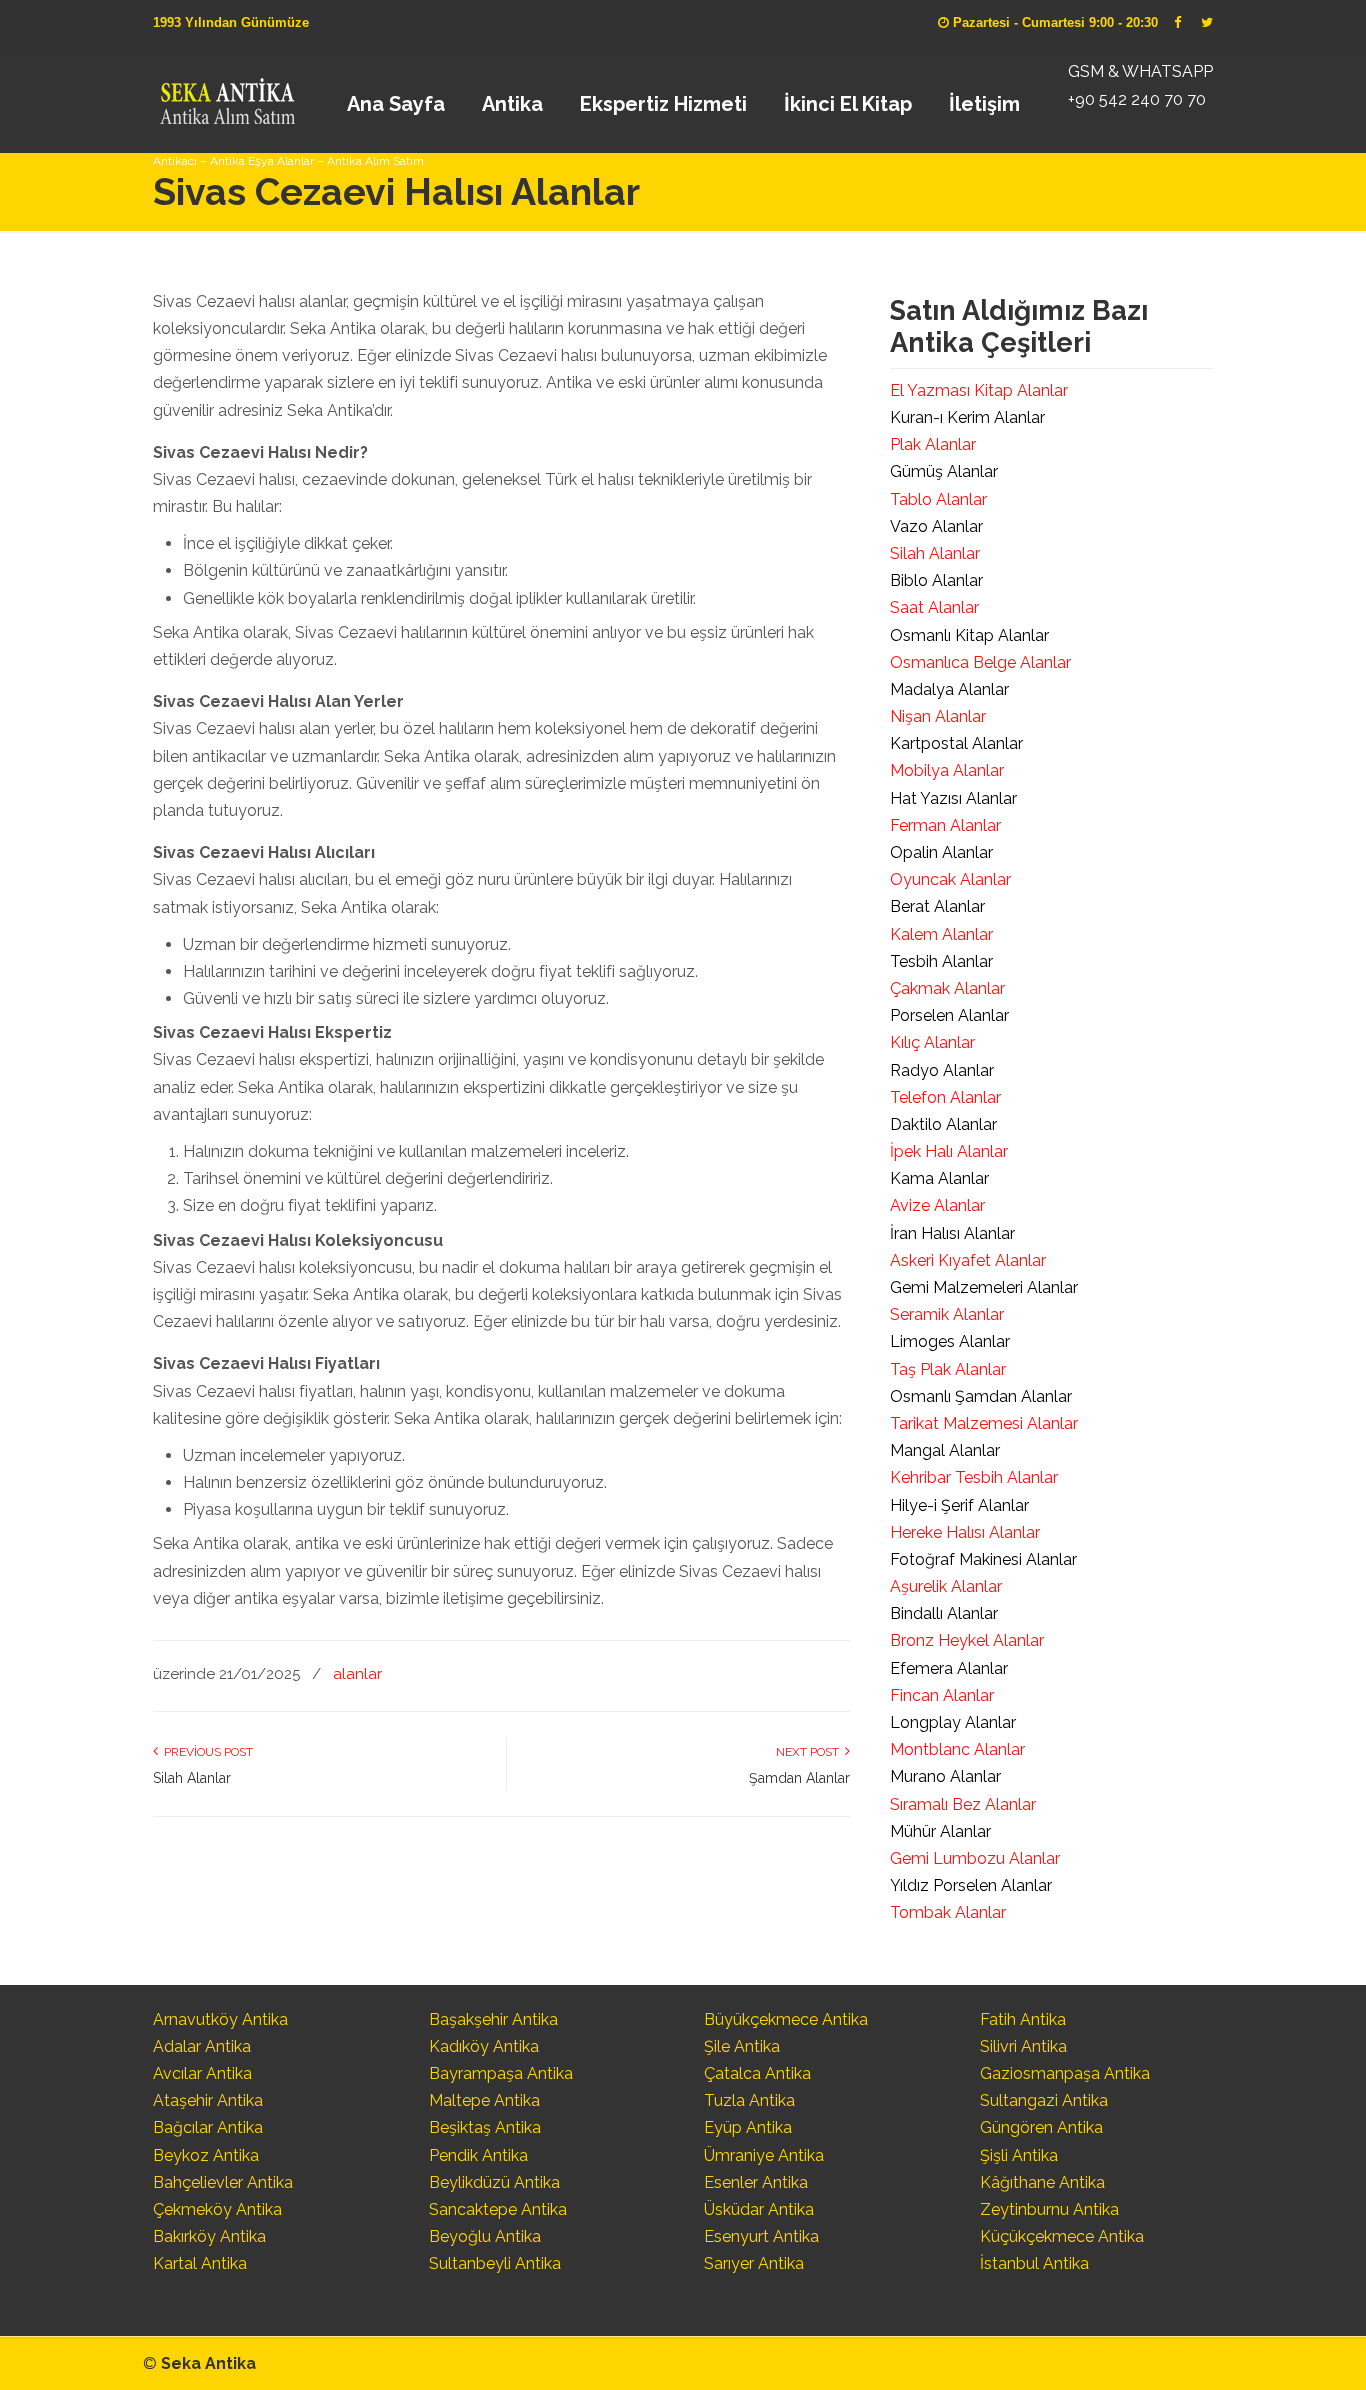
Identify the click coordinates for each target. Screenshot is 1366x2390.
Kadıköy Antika (484, 2046)
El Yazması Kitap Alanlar (979, 390)
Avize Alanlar (937, 1205)
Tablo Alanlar (938, 499)
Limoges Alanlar (950, 1341)
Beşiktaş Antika (485, 2127)
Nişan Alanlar (938, 716)
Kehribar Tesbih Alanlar (974, 1477)
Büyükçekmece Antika (786, 2019)
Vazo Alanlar (936, 526)
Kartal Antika (200, 2263)
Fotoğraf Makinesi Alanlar (983, 1559)
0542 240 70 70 (226, 95)
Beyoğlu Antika (485, 2236)
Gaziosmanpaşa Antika (1065, 2073)
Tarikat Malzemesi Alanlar (984, 1423)
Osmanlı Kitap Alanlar (969, 635)
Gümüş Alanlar (944, 471)
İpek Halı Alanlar (949, 1151)
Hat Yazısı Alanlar (953, 798)
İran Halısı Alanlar (952, 1233)
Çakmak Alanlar (947, 988)
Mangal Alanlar (945, 1450)
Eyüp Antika (748, 2127)
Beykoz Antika (206, 2155)
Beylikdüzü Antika (494, 2182)
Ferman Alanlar (945, 825)
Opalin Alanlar (941, 852)
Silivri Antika (1023, 2046)
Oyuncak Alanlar (950, 879)
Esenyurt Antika (761, 2236)
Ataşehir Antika (208, 2100)
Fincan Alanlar (942, 1695)
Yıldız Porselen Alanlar (971, 1885)
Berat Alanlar (937, 906)
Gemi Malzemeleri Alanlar (984, 1287)
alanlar (357, 1674)
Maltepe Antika (484, 2100)
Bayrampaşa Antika (501, 2073)
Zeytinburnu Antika (1049, 2209)
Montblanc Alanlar (957, 1749)
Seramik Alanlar (947, 1314)
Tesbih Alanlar (941, 961)
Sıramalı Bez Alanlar (963, 1804)
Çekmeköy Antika (217, 2209)
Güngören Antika (1041, 2127)
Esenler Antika (756, 2182)
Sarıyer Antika (754, 2263)
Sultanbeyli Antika (495, 2263)
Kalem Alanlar (941, 934)
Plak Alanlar (933, 444)
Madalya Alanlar (949, 689)
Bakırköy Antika (209, 2236)
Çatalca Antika (757, 2073)
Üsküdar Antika (759, 2209)
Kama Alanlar (939, 1178)
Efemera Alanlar (949, 1668)
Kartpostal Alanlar (956, 743)
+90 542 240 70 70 (1137, 99)
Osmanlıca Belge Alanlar (980, 662)
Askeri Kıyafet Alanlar (968, 1260)
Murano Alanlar (945, 1776)
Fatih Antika (1023, 2019)
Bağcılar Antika (208, 2127)
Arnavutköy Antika (220, 2019)
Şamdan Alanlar (799, 1778)
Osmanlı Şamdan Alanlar (981, 1396)
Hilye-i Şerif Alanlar (959, 1505)
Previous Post (205, 1752)
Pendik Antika (478, 2155)
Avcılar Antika (202, 2073)
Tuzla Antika (749, 2100)
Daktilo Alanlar (943, 1124)
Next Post (810, 1752)
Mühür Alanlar (940, 1831)
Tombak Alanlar (948, 1912)
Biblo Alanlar (936, 580)
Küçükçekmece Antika (1062, 2236)
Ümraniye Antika (764, 2155)
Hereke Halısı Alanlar (965, 1532)
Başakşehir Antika (493, 2019)
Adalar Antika (202, 2046)
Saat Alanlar (934, 607)
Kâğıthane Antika (1042, 2182)
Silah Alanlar (192, 1778)
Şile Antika (742, 2046)
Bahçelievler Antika (223, 2182)
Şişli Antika (1019, 2155)
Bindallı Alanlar (944, 1613)
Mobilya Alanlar (947, 770)
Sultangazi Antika (1044, 2100)
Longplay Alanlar (953, 1722)
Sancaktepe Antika (498, 2209)
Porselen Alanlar (949, 1015)
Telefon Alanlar (945, 1097)
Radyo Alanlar (942, 1070)
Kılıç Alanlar (932, 1042)
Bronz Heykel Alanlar (967, 1640)
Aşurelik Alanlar (946, 1586)
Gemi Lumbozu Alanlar (975, 1858)
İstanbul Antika (1034, 2263)
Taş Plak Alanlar (948, 1369)
